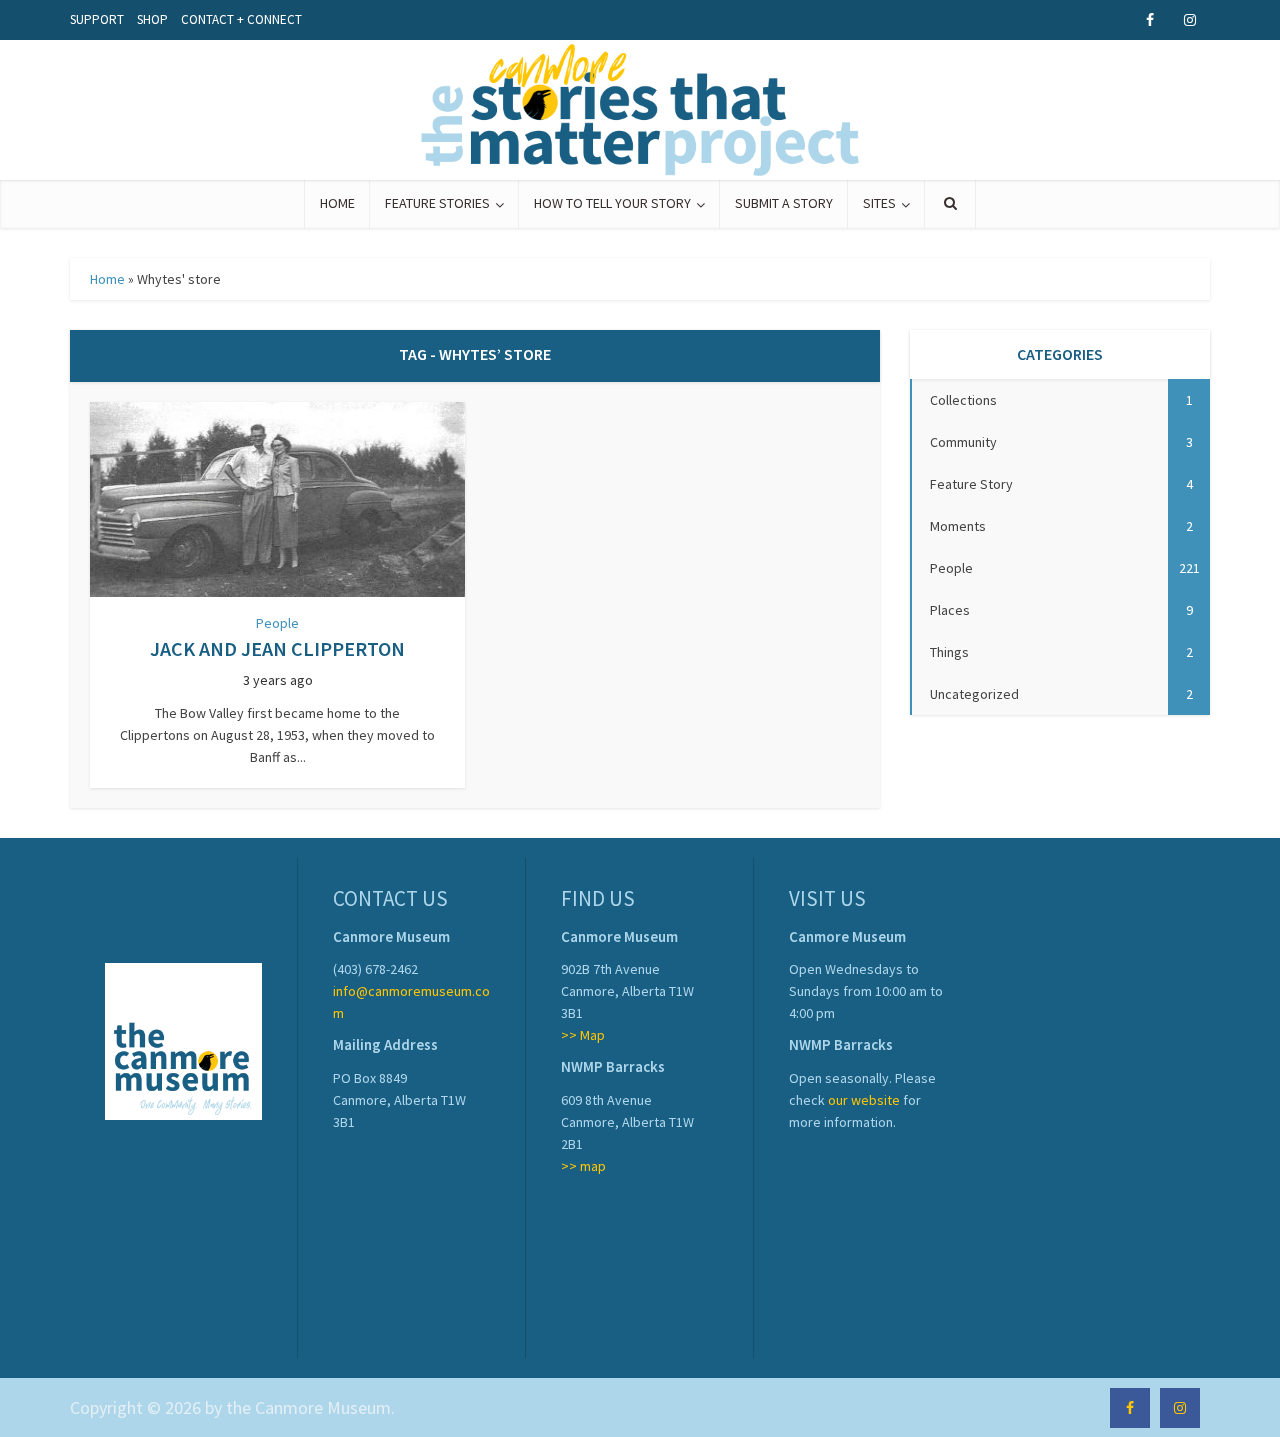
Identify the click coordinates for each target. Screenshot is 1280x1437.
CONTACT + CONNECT (241, 19)
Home (107, 279)
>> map (583, 1166)
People (277, 623)
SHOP (152, 19)
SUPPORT (97, 19)
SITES (879, 203)
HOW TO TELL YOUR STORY (612, 203)
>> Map (583, 1035)
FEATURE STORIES (437, 203)
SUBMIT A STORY (784, 203)
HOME (337, 203)
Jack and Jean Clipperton (277, 648)
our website (864, 1100)
